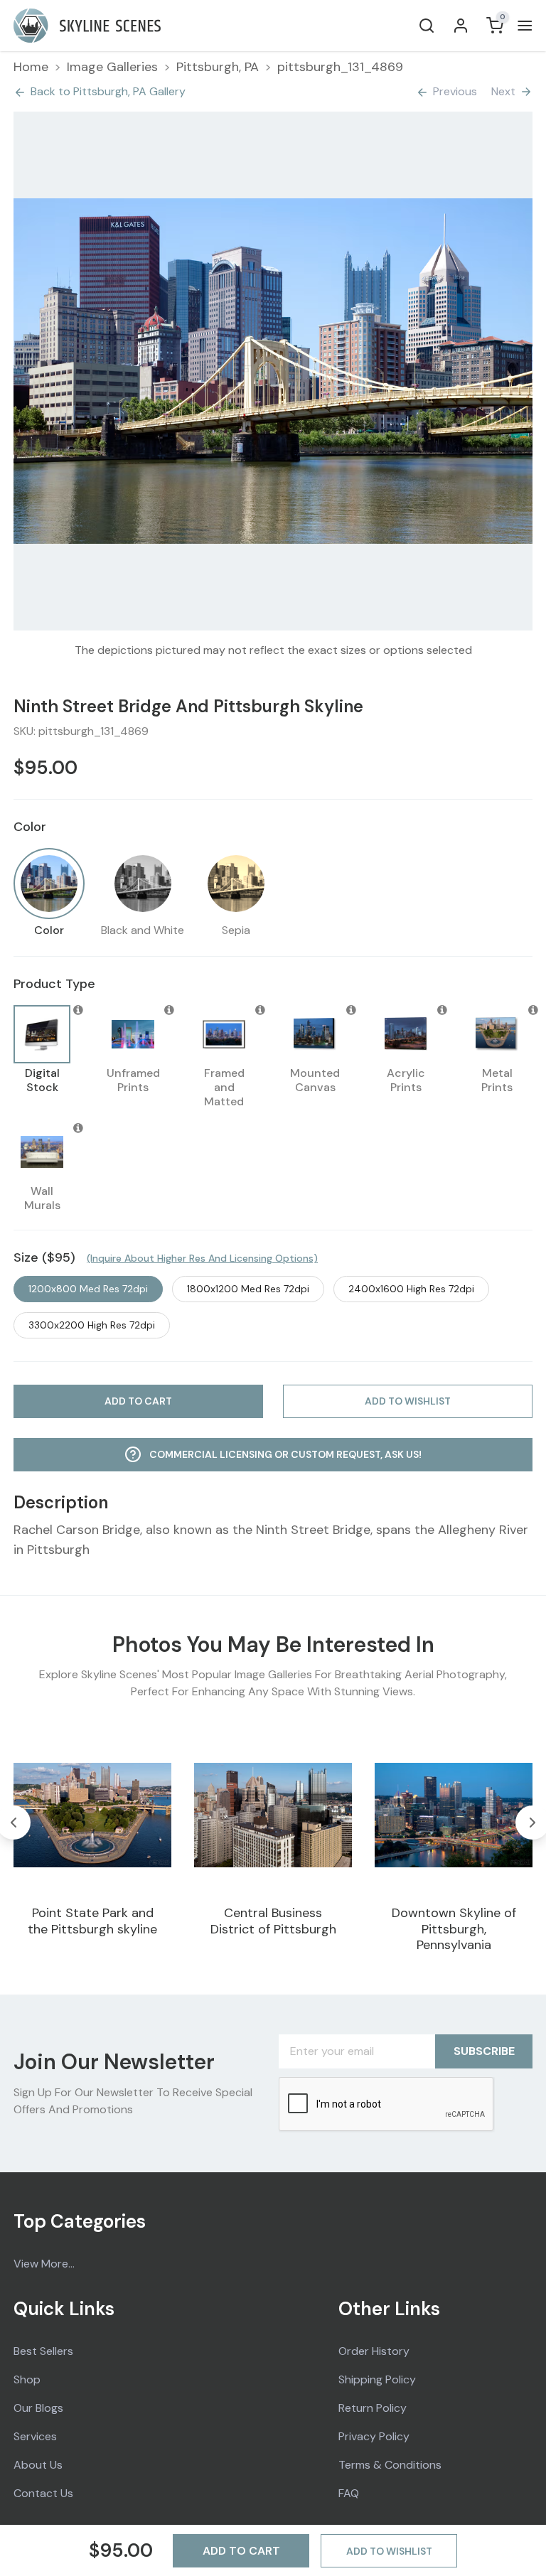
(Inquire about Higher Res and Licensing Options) (202, 1258)
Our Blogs (38, 2408)
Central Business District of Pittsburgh (273, 1921)
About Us (38, 2465)
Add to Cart (241, 2551)
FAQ (349, 2493)
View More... (44, 2264)
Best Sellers (43, 2351)
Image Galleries (112, 67)
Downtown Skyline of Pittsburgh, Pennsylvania (454, 1929)
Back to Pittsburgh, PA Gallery (108, 91)
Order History (374, 2351)
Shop (27, 2379)
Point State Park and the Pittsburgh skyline (92, 1921)
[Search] (427, 26)
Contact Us (43, 2493)
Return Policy (373, 2408)
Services (35, 2436)
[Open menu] (522, 26)
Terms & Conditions (390, 2465)
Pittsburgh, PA (218, 67)
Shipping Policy (377, 2379)
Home (31, 67)
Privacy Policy (374, 2436)
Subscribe (484, 2051)
